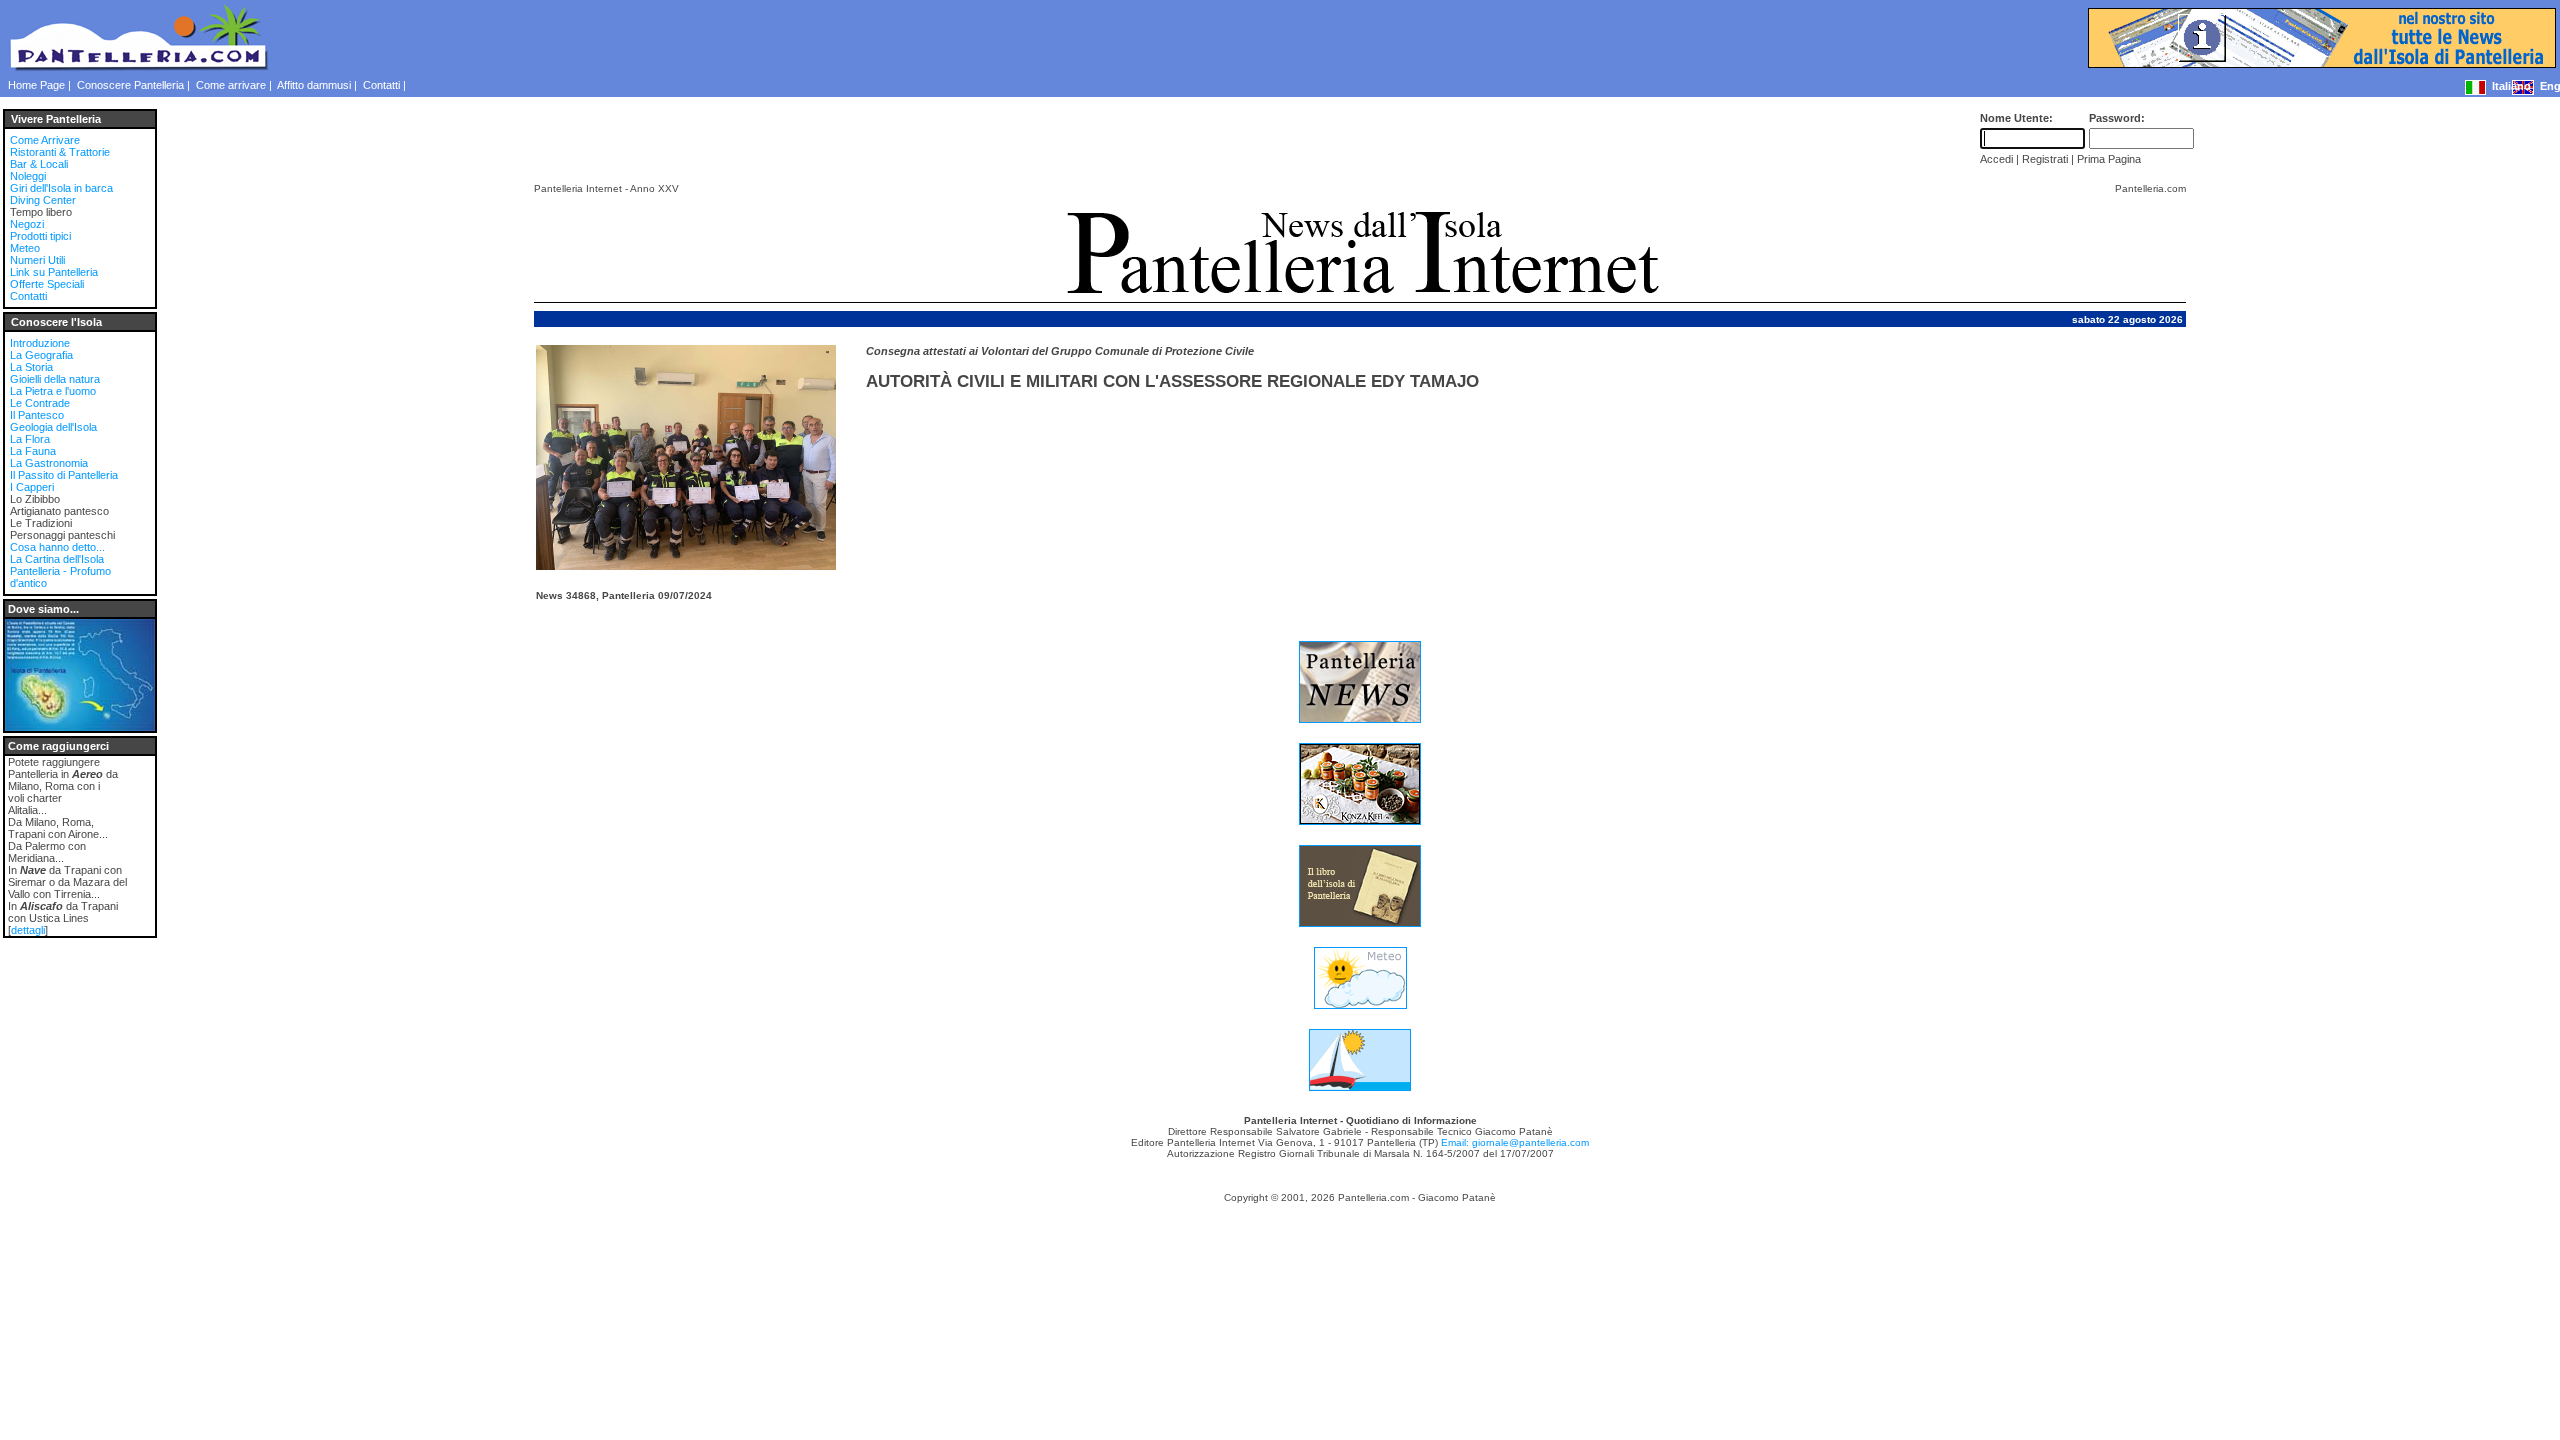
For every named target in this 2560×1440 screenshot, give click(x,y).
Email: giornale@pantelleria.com (1515, 1142)
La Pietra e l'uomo (53, 391)
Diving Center (43, 200)
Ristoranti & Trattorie (60, 152)
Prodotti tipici (40, 236)
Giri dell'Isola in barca (61, 188)
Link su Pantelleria (54, 272)
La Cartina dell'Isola (57, 559)
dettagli (28, 930)
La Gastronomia (49, 463)
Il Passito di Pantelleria (64, 475)
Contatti (381, 85)
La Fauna (33, 451)
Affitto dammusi (314, 85)
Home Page (36, 85)
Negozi (27, 224)
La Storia (31, 367)
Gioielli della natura (55, 379)
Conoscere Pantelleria (130, 85)
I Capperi (32, 487)
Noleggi (28, 176)
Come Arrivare (45, 140)
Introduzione (40, 343)
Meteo (25, 248)
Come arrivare (231, 85)
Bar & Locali (39, 164)
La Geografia (41, 355)
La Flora (30, 439)
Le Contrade (40, 403)
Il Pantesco (37, 415)
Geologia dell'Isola (53, 427)
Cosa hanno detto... (57, 547)
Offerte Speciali (47, 284)
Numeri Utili (37, 260)
